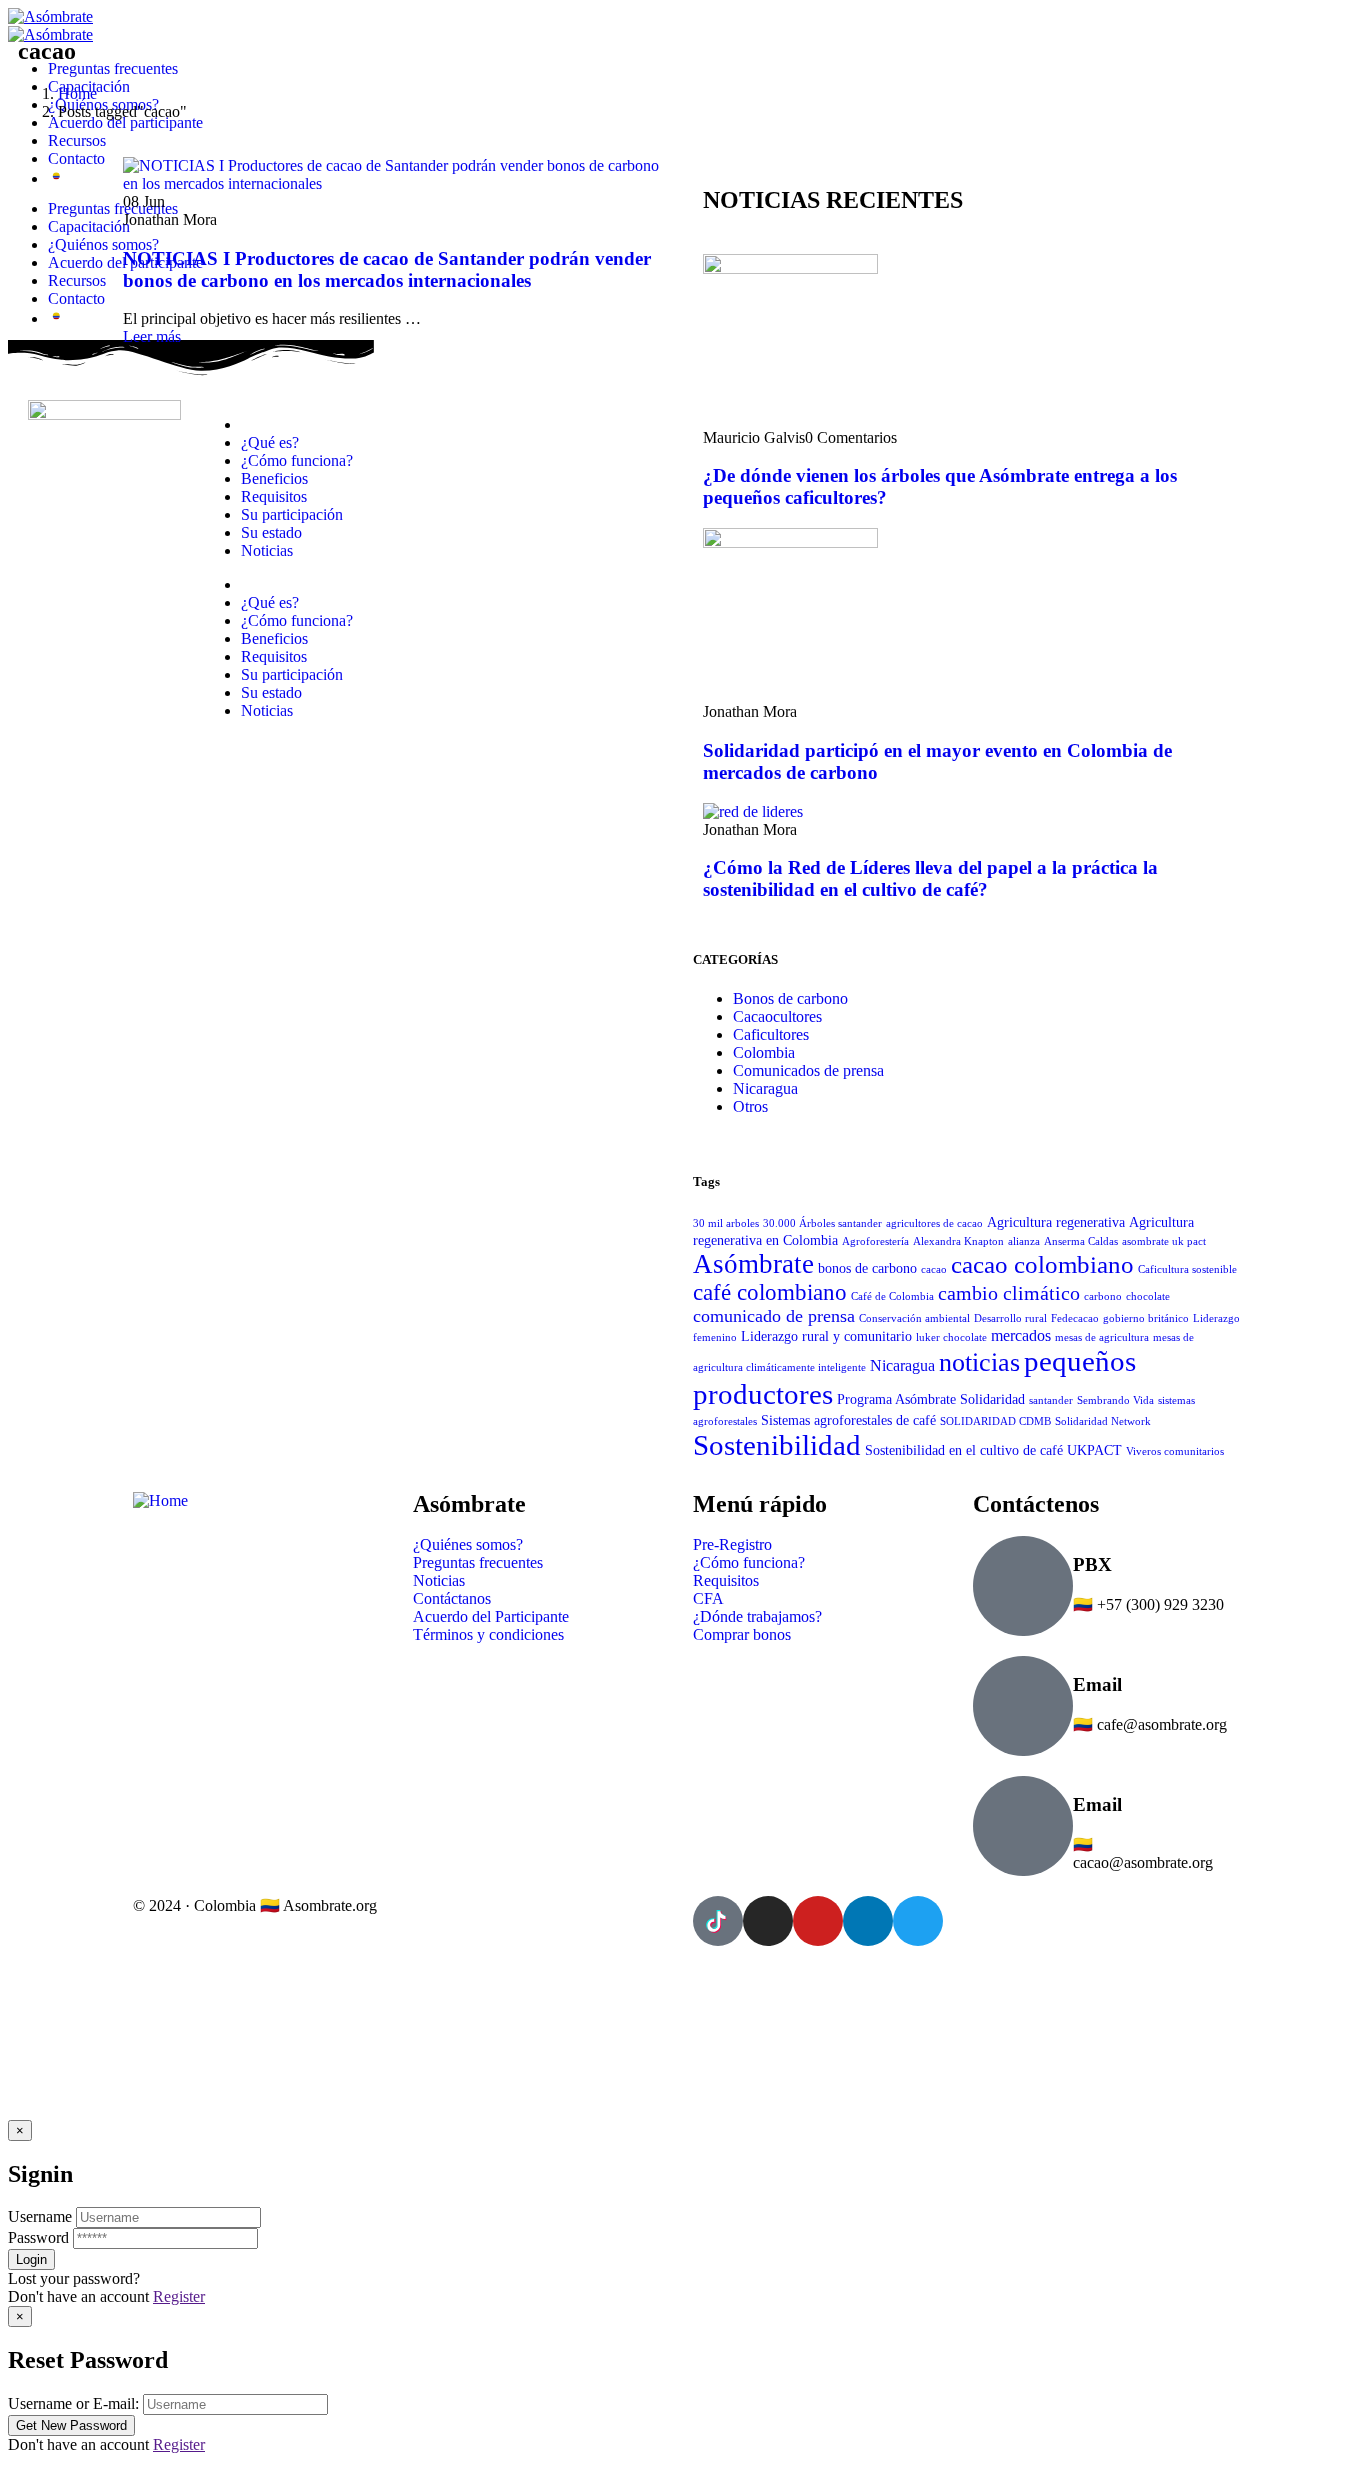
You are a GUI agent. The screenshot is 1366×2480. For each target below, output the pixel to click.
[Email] (1023, 1706)
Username (40, 2216)
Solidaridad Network (1103, 1421)
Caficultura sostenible (1187, 1269)
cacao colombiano (1042, 1264)
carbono (1103, 1296)
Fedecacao (1075, 1318)
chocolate (1148, 1296)
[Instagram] (768, 1921)
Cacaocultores (777, 1016)
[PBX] (1023, 1586)
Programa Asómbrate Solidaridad (931, 1399)
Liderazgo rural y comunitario (826, 1336)
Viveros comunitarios (1175, 1451)
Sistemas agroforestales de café (848, 1420)
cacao (934, 1269)
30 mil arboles (726, 1223)
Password (38, 2237)
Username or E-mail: (73, 2403)
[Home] (160, 1500)
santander (1051, 1400)
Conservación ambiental (914, 1318)
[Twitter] (918, 1921)
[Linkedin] (868, 1921)
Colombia (764, 1052)
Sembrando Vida (1115, 1400)
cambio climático (1009, 1293)
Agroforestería (875, 1241)
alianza (1024, 1241)
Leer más (152, 336)
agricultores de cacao (934, 1223)
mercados (1021, 1335)
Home (77, 93)
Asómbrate (753, 1264)
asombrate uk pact (1164, 1241)
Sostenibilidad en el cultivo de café (964, 1450)
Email (1097, 1684)
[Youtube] (818, 1921)
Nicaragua (765, 1088)
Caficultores (771, 1034)
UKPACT (1094, 1450)
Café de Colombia (892, 1296)
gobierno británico (1146, 1318)
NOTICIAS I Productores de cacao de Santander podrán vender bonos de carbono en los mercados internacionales (387, 269)
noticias (979, 1362)
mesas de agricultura (1102, 1337)
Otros (750, 1106)
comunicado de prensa (774, 1316)
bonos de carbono (867, 1268)
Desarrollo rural (1010, 1318)
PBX (1092, 1564)
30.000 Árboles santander (822, 1223)
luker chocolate (951, 1337)
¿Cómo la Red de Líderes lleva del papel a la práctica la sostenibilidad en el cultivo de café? (930, 878)
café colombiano (770, 1292)
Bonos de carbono (790, 998)
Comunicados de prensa (808, 1070)
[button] (683, 2463)
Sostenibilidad (777, 1445)
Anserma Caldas (1081, 1241)
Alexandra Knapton (958, 1241)
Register (179, 2296)
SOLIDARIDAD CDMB (995, 1421)
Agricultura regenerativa (1056, 1222)
